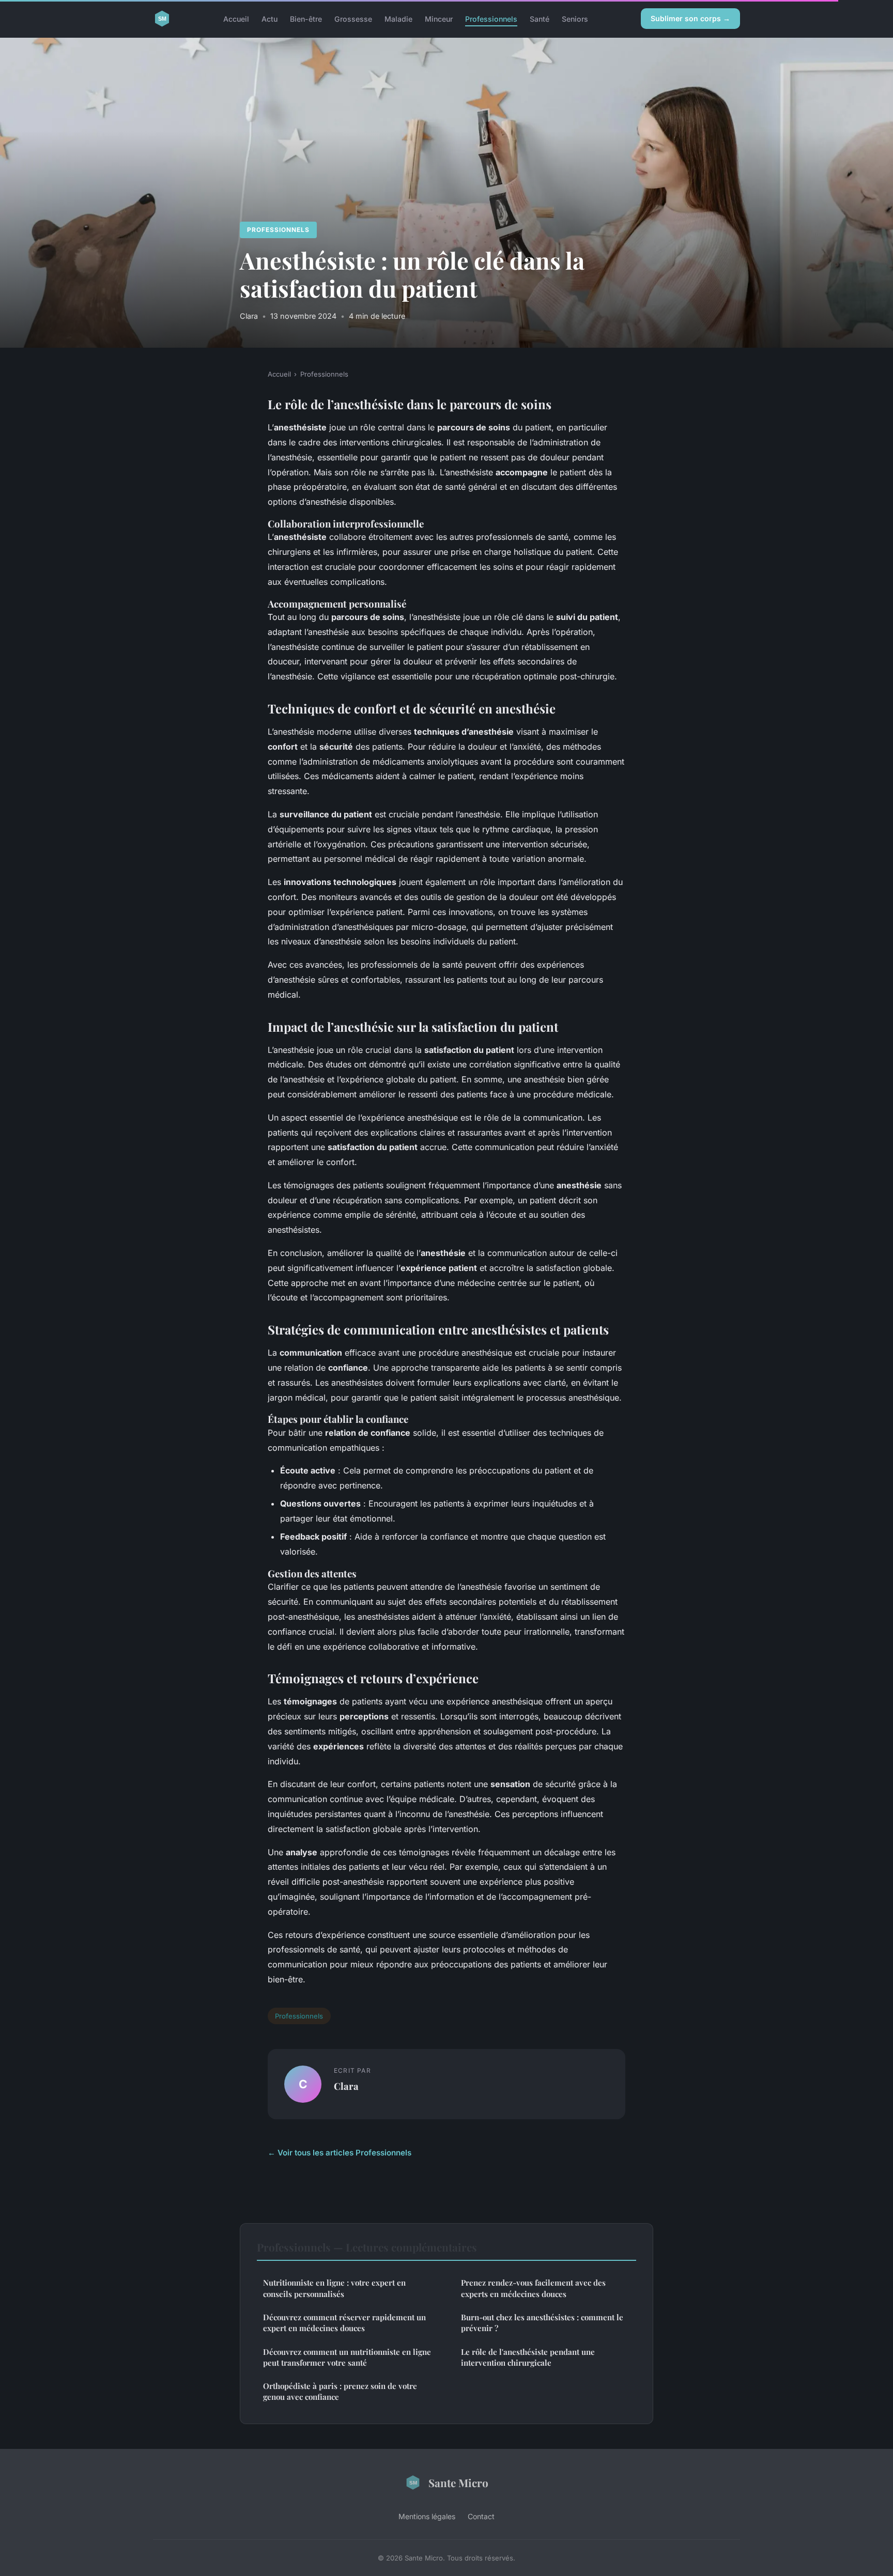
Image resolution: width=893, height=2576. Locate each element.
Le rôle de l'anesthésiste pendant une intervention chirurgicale (528, 2357)
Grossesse (353, 18)
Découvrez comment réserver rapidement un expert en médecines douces (344, 2323)
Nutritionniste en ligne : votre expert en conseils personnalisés (334, 2288)
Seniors (575, 18)
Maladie (398, 18)
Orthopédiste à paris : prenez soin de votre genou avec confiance (340, 2391)
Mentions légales (427, 2516)
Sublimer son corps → (690, 18)
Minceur (439, 18)
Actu (270, 18)
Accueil (236, 18)
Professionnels (491, 18)
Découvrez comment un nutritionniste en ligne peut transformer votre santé (347, 2357)
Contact (481, 2516)
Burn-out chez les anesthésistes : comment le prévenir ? (542, 2323)
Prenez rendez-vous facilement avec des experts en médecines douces (533, 2288)
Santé (540, 18)
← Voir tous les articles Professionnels (340, 2153)
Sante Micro (458, 2482)
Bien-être (306, 18)
